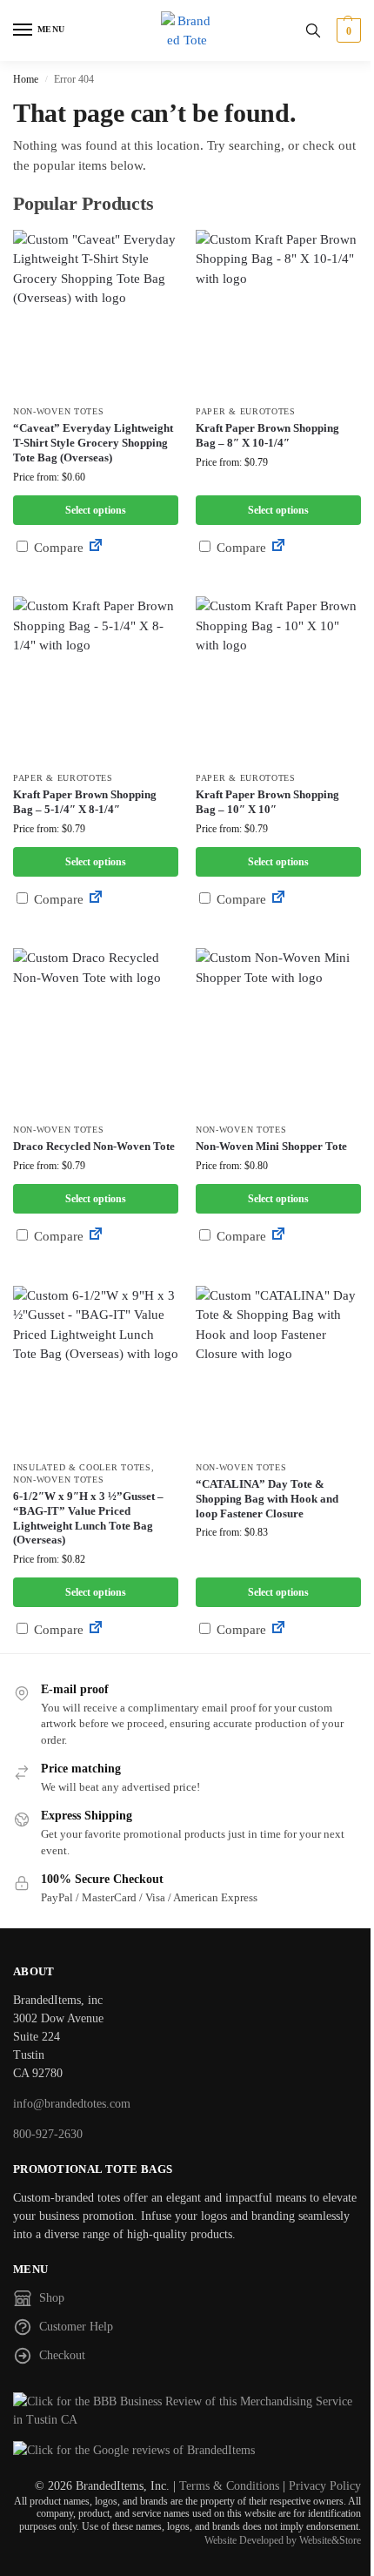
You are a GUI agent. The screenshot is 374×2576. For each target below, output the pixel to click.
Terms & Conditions (229, 2486)
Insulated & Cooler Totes (82, 1467)
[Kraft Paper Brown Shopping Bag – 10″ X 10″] (278, 679)
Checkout (62, 2355)
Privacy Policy (325, 2486)
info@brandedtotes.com (72, 2104)
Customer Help (76, 2327)
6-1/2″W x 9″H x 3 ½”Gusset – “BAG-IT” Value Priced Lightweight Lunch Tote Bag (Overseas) (88, 1518)
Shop (52, 2298)
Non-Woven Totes (59, 411)
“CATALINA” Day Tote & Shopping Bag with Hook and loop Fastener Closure (267, 1499)
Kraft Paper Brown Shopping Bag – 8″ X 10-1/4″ (267, 435)
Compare (57, 548)
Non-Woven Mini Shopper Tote (271, 1146)
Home (26, 79)
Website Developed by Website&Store (283, 2540)
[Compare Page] (96, 548)
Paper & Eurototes (246, 411)
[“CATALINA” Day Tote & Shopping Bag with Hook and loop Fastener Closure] (278, 1369)
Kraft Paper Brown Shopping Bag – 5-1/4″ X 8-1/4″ (85, 802)
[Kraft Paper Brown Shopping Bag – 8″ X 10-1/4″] (278, 313)
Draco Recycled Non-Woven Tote (94, 1146)
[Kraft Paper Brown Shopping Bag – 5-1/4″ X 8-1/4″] (96, 679)
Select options (96, 510)
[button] (347, 30)
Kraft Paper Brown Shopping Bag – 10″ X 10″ (267, 802)
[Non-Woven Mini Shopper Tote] (278, 1031)
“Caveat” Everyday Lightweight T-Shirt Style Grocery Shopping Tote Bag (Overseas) (93, 443)
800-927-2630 (48, 2134)
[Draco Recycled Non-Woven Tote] (96, 1031)
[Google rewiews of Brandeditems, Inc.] (187, 2450)
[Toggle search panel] (313, 30)
